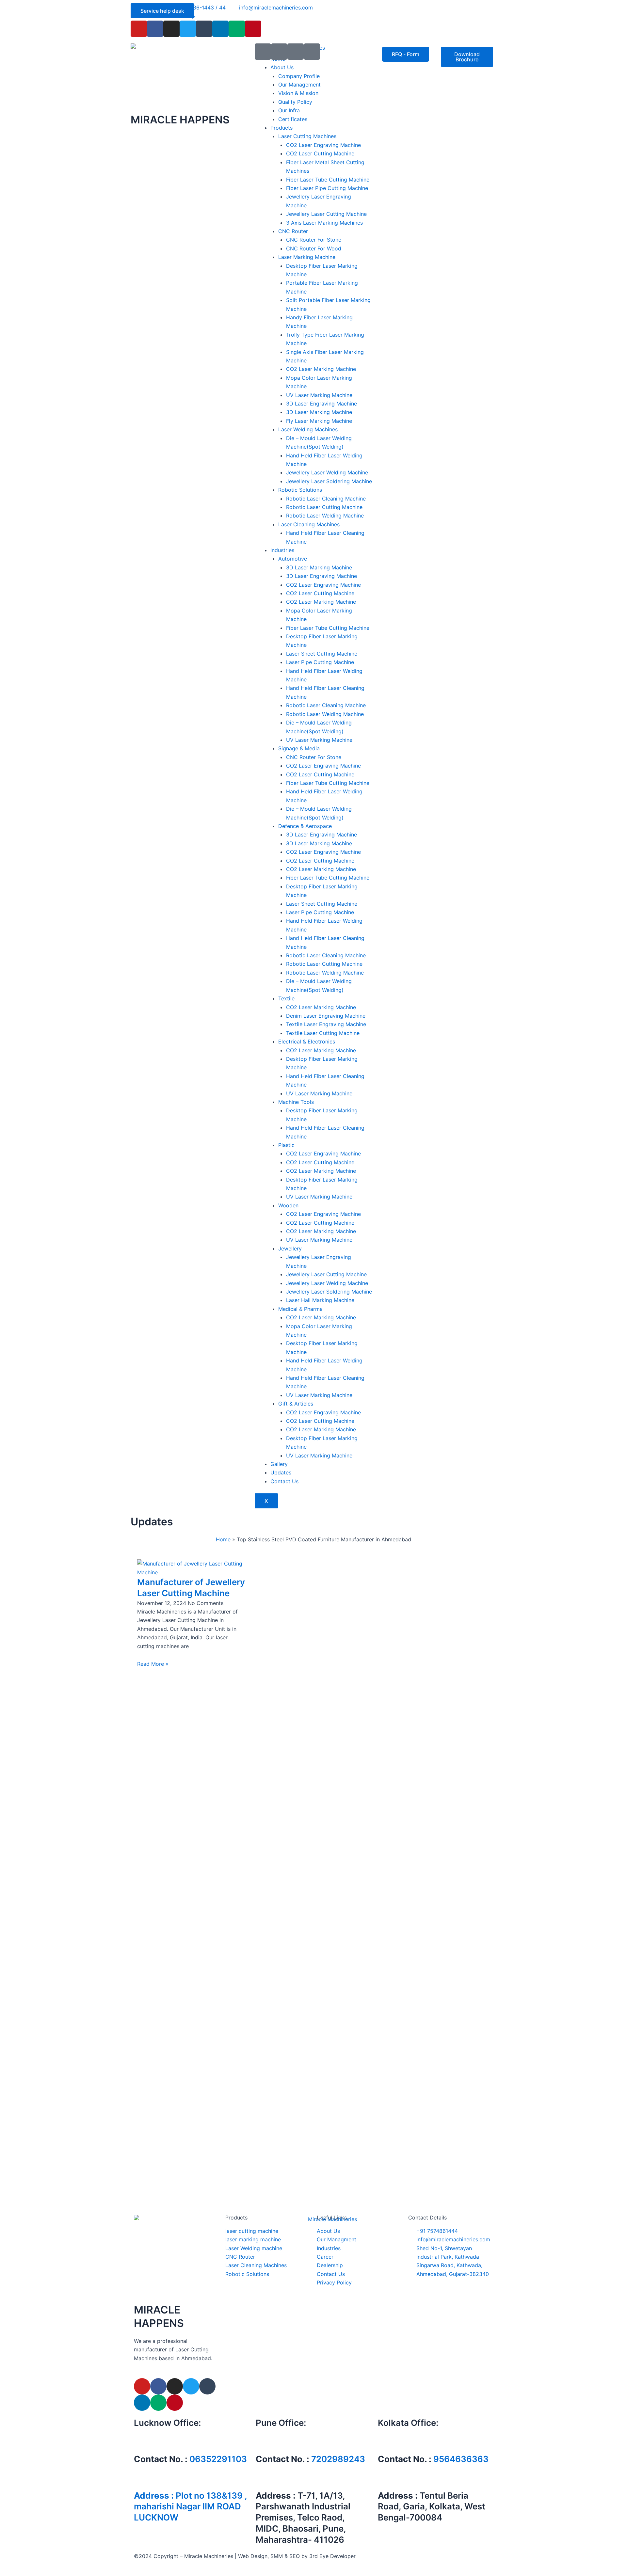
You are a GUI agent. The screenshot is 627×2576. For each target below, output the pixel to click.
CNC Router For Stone (314, 240)
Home (223, 1539)
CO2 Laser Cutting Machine (320, 153)
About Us (282, 67)
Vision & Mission (298, 93)
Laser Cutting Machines (307, 136)
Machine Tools (296, 1102)
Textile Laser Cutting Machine (323, 1033)
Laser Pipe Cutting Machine (320, 662)
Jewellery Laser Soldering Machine (329, 481)
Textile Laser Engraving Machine (326, 1024)
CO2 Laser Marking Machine (321, 369)
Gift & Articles (296, 1404)
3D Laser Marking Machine (319, 412)
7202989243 (338, 2459)
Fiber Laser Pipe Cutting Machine (327, 188)
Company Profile (299, 76)
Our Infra (289, 110)
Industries (282, 550)
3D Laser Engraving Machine (322, 404)
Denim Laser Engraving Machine (326, 1016)
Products (281, 128)
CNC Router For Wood (314, 248)
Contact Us (284, 1481)
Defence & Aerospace (305, 826)
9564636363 (461, 2459)
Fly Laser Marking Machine (319, 421)
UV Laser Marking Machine (319, 395)
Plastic (286, 1145)
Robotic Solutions (300, 490)
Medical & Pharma (300, 1309)
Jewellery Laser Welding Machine (327, 472)
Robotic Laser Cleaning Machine (326, 499)
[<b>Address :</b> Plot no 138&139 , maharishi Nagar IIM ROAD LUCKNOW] (142, 2479)
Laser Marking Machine (307, 257)
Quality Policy (295, 102)
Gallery (279, 1464)
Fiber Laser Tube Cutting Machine (328, 180)
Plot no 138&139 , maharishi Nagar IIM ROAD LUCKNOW (190, 2507)
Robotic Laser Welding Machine (325, 516)
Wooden (288, 1205)
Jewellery (290, 1248)
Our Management (299, 85)
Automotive (293, 559)
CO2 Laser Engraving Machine (323, 145)
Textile (286, 998)
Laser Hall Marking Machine (320, 1300)
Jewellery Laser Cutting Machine (326, 214)
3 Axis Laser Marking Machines (324, 223)
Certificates (293, 119)
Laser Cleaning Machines (309, 524)
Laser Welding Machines (308, 429)
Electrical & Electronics (307, 1042)
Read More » (153, 1664)
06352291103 (218, 2459)
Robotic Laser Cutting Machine (324, 507)
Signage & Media (299, 748)
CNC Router (293, 231)
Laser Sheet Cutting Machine (322, 654)
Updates (281, 1472)
